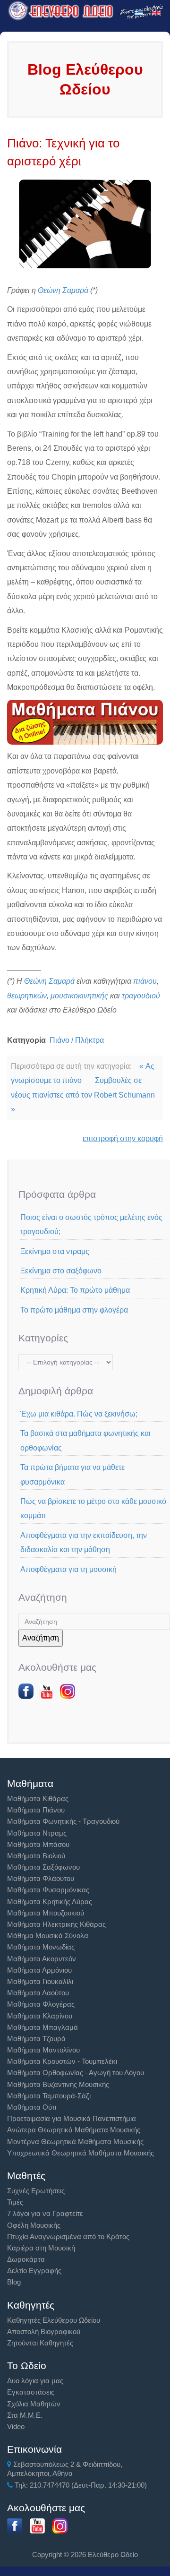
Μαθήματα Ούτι (32, 2107)
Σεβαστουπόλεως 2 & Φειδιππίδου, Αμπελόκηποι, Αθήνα (65, 2469)
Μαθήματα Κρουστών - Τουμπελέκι (62, 2061)
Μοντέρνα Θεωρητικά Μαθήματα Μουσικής (75, 2142)
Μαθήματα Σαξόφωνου (43, 1867)
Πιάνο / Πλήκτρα (77, 1040)
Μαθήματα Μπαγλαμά (42, 2027)
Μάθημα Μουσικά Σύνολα (48, 1936)
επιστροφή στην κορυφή (123, 1138)
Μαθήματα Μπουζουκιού (46, 1913)
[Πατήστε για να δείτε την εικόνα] (85, 223)
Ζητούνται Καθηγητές (40, 2343)
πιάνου (145, 981)
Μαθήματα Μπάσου (38, 1844)
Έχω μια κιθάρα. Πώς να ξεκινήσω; (79, 1414)
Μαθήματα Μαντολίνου (43, 2050)
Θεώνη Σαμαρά (63, 290)
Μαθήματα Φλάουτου (41, 1878)
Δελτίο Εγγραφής (34, 2271)
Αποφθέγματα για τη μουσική (68, 1569)
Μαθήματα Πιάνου (36, 1810)
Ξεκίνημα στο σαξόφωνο (61, 1271)
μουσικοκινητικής (79, 996)
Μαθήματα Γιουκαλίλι (40, 1981)
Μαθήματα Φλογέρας (41, 2004)
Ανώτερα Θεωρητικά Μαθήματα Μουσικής (74, 2130)
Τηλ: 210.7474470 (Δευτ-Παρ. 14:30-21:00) (80, 2485)
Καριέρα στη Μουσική (41, 2248)
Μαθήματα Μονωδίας (41, 1947)
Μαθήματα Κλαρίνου (40, 2016)
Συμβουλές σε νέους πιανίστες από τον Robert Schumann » (83, 1095)
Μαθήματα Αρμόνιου (39, 1970)
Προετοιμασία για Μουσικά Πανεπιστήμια (72, 2118)
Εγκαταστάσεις (31, 2392)
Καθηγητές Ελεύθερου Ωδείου (54, 2320)
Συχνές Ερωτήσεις (36, 2191)
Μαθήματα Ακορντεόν (42, 1959)
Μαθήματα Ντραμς (37, 1833)
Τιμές (15, 2202)
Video (16, 2426)
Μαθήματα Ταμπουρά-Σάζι (49, 2096)
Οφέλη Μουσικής (34, 2225)
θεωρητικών (27, 996)
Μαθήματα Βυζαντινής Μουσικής (58, 2084)
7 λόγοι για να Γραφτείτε (45, 2213)
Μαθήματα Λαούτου (38, 1993)
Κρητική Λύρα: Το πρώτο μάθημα (75, 1290)
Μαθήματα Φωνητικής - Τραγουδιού (63, 1821)
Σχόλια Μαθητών (34, 2404)
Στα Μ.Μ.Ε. (25, 2415)
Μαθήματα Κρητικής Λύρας (50, 1902)
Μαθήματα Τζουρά (36, 2039)
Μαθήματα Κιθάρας (38, 1799)
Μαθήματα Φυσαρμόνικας (48, 1890)
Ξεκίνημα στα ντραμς (55, 1251)
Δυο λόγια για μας (35, 2381)
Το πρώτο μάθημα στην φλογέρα (74, 1310)
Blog (14, 2282)
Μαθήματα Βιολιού (36, 1856)
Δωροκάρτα (26, 2259)
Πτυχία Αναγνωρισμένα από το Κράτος (68, 2237)
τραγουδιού (141, 996)
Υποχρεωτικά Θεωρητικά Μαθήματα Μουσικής (81, 2153)
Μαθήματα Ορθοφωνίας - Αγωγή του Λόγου (76, 2073)
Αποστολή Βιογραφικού (44, 2331)
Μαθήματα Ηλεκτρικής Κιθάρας (56, 1924)
